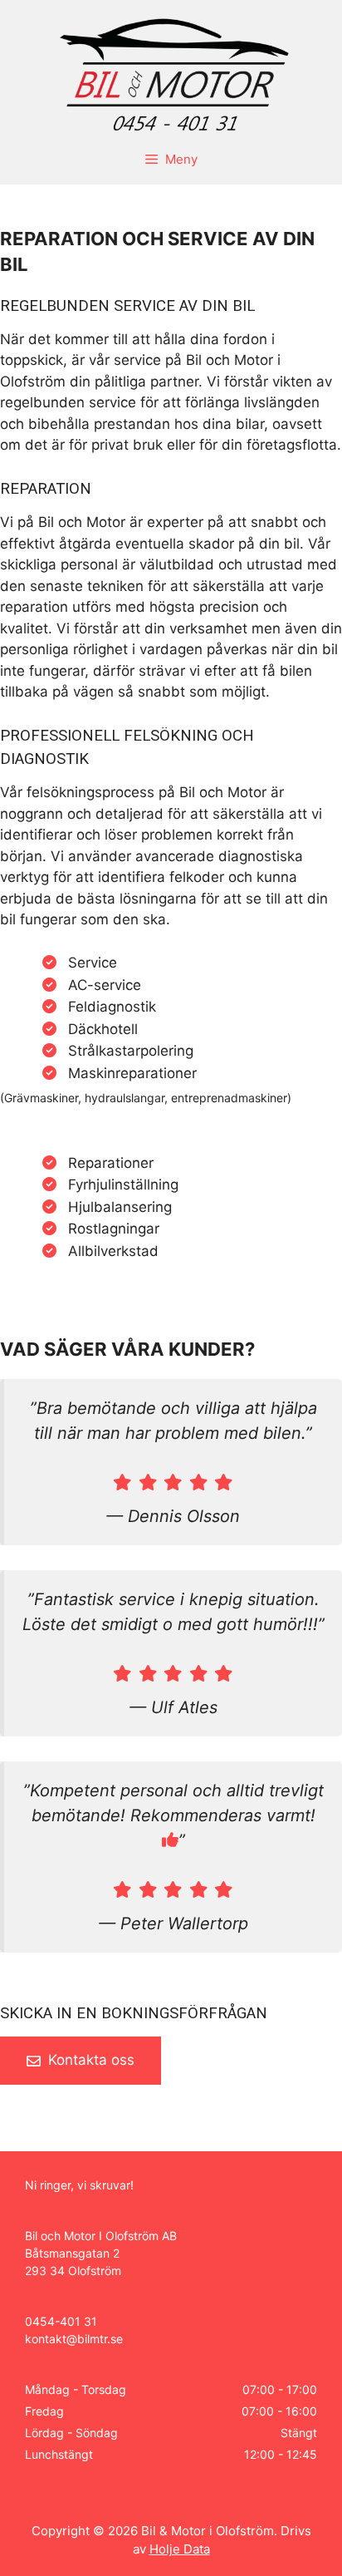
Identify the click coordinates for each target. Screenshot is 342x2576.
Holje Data (180, 2549)
